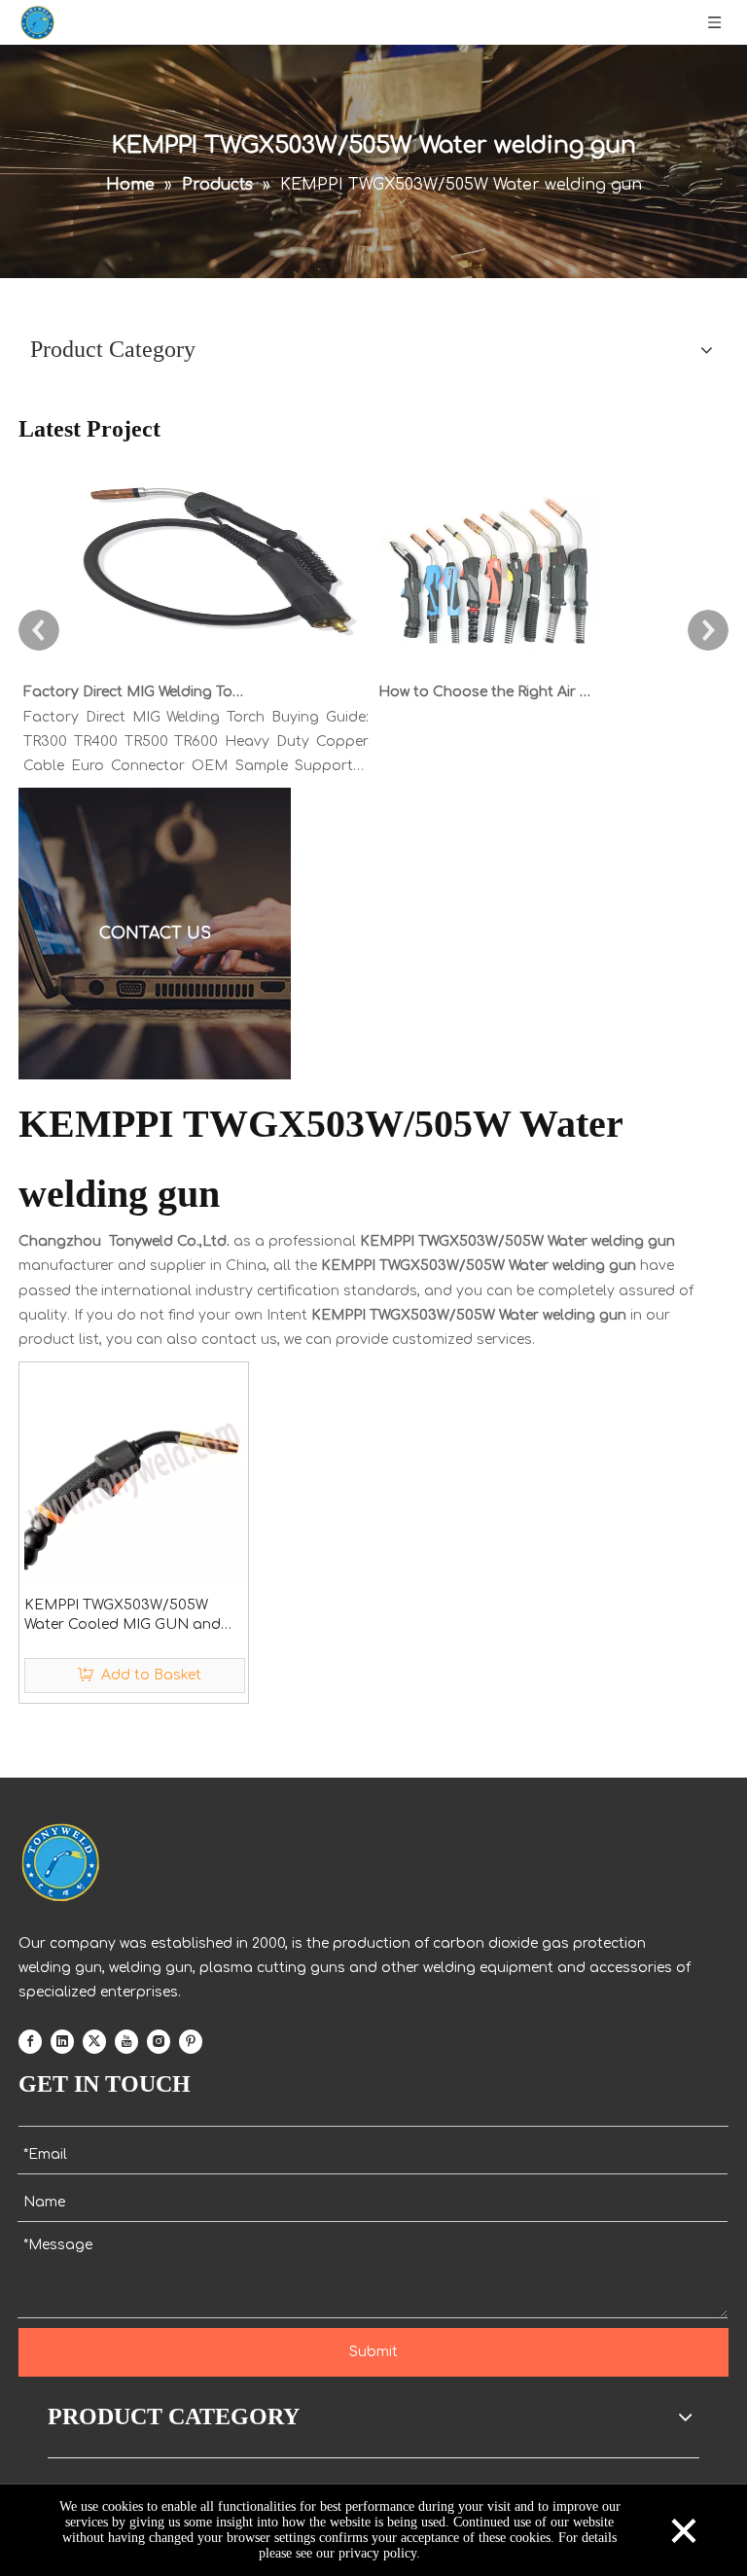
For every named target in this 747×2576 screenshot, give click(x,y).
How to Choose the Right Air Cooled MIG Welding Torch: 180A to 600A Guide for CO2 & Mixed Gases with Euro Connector (488, 692)
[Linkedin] (62, 2042)
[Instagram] (159, 2042)
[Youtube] (126, 2042)
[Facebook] (30, 2042)
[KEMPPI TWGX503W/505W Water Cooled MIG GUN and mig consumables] (134, 1476)
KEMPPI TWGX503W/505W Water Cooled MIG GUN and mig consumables (123, 1616)
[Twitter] (94, 2042)
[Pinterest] (191, 2042)
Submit (373, 2352)
